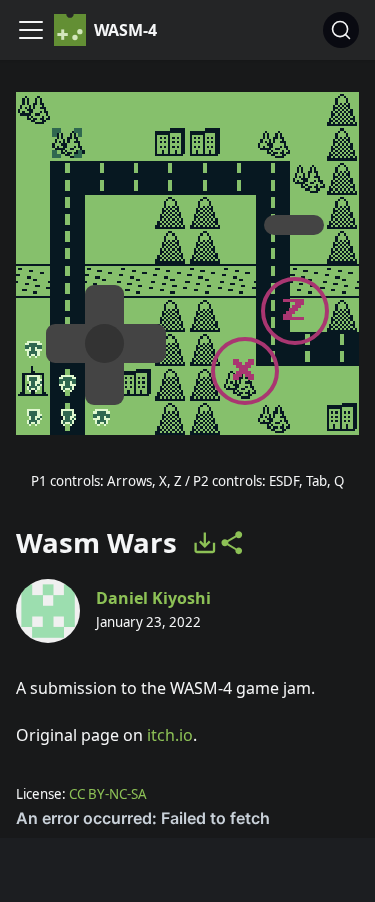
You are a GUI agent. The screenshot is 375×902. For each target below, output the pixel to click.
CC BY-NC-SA (108, 794)
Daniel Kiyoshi (153, 598)
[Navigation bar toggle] (31, 30)
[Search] (341, 30)
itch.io (170, 735)
